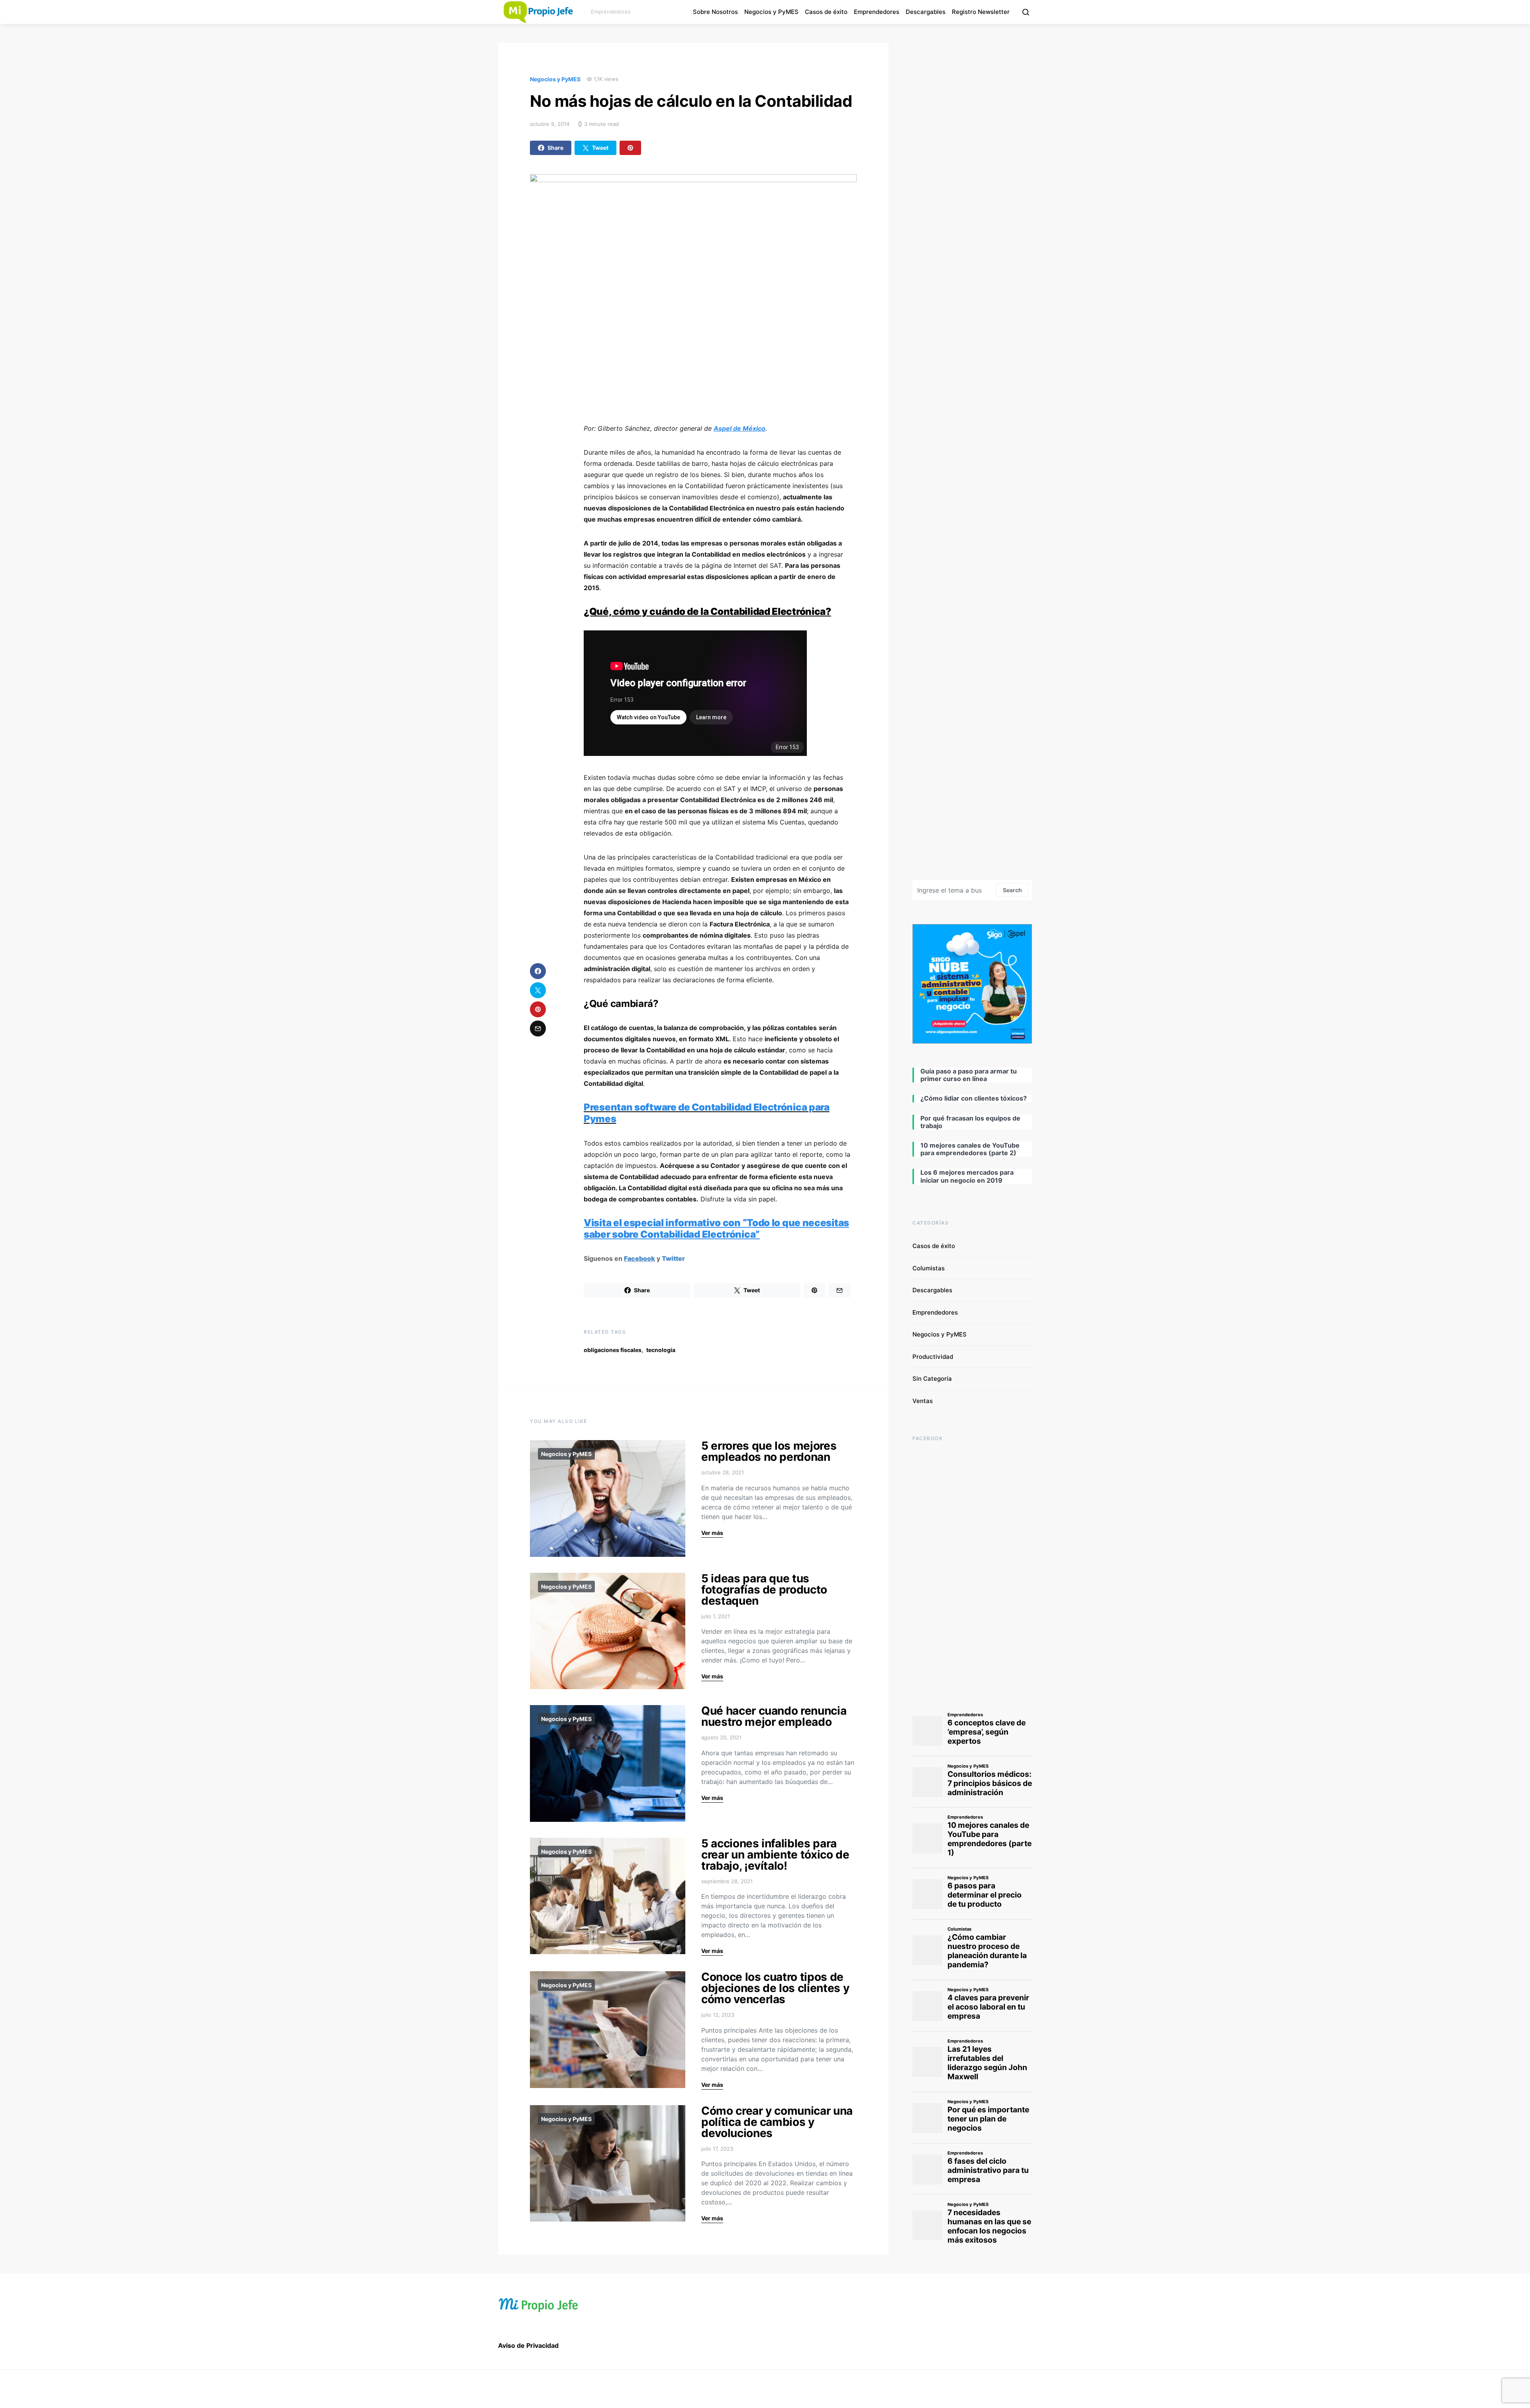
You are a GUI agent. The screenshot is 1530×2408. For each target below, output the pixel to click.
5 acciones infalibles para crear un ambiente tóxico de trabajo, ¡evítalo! (775, 1855)
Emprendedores (877, 12)
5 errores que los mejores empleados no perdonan (769, 1451)
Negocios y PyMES (771, 12)
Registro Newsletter (981, 12)
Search (1012, 890)
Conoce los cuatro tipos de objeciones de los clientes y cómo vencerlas (775, 1988)
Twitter (673, 1258)
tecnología (661, 1350)
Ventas (923, 1401)
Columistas (929, 1268)
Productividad (933, 1357)
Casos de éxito (826, 12)
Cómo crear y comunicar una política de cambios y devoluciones (777, 2122)
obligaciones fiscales (613, 1350)
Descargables (926, 12)
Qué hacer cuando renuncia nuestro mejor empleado (774, 1716)
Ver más (712, 1533)
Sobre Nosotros (715, 12)
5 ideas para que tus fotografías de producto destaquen (764, 1590)
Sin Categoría (932, 1379)
